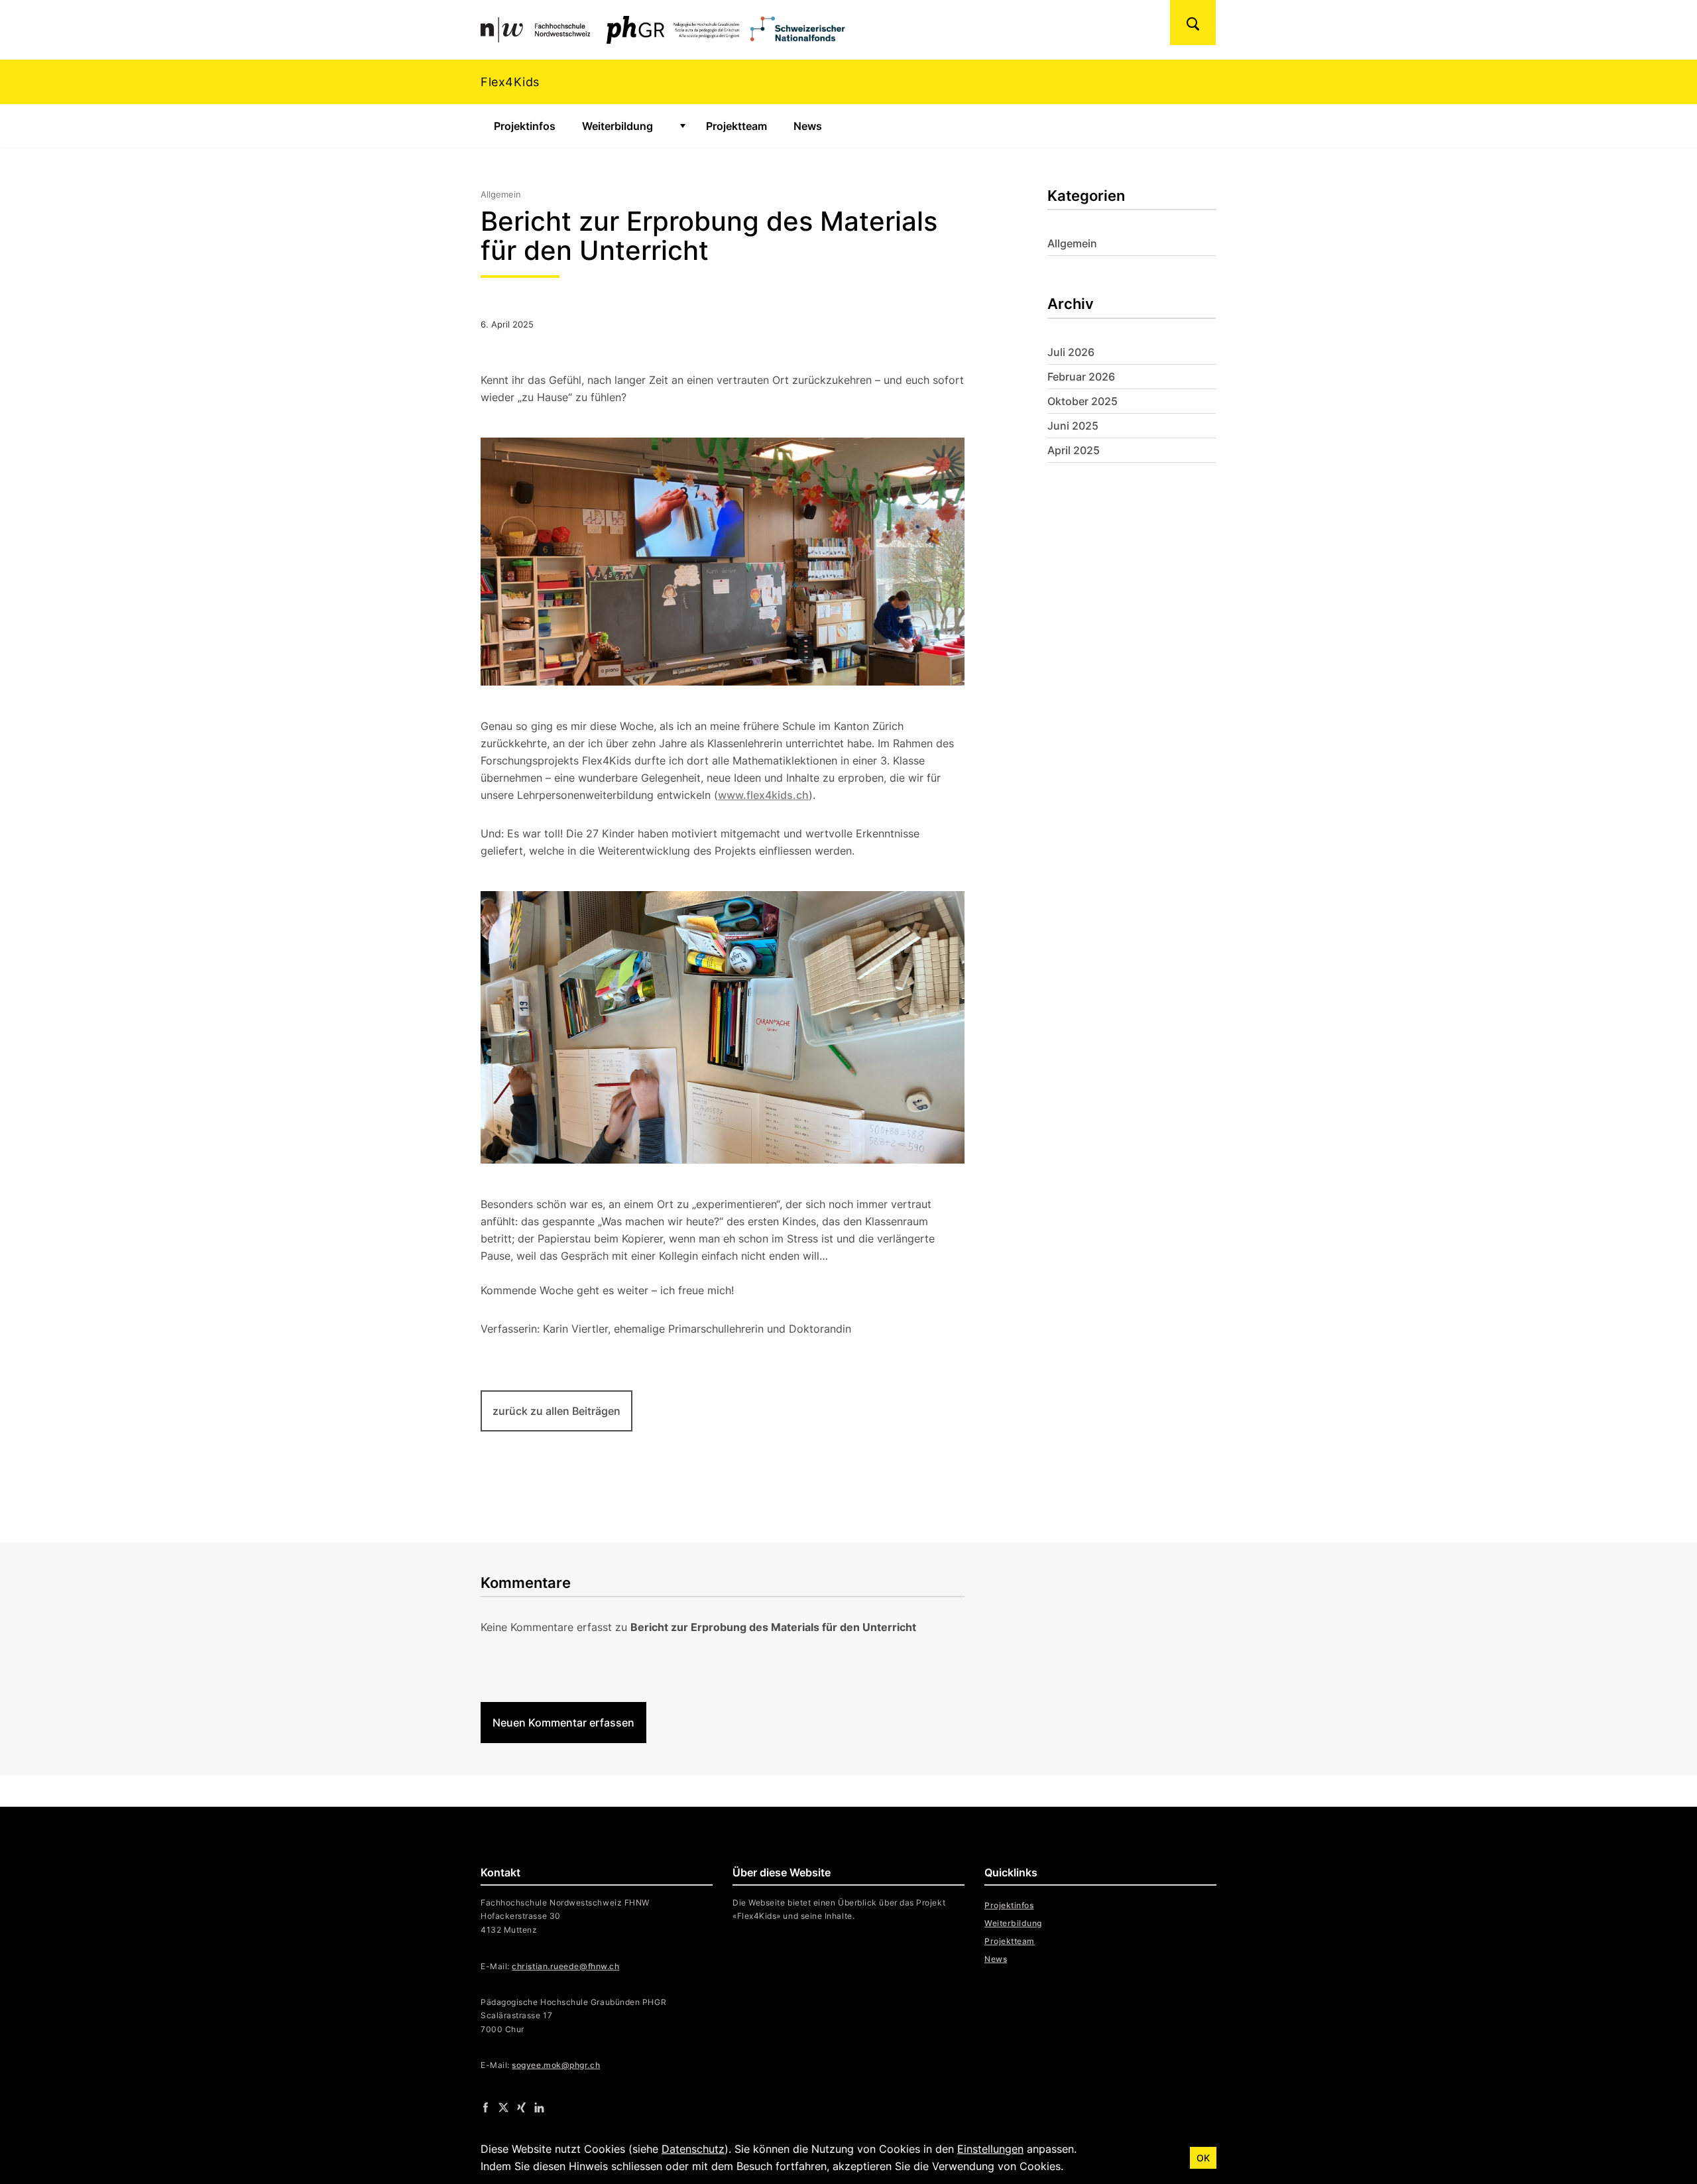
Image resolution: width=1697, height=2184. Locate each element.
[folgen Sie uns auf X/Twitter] (503, 2107)
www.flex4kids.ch (763, 795)
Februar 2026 (1081, 377)
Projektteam (736, 126)
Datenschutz (693, 2149)
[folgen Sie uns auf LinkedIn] (539, 2107)
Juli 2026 (1071, 352)
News (808, 126)
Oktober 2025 (1083, 401)
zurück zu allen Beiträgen (556, 1411)
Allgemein (1072, 243)
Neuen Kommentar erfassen (563, 1723)
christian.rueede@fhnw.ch (565, 1966)
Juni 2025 (1073, 426)
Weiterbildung (617, 126)
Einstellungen (990, 2149)
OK (1203, 2158)
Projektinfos (525, 126)
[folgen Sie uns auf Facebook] (486, 2107)
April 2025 (1074, 450)
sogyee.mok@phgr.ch (556, 2065)
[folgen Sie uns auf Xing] (521, 2107)
